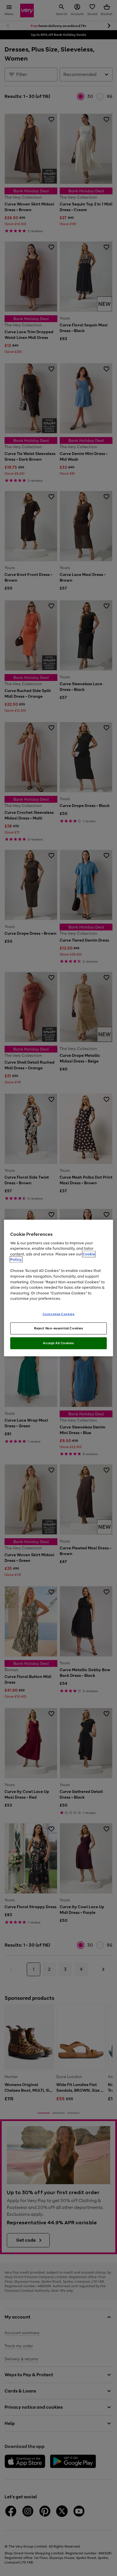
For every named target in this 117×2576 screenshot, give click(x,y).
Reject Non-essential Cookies (59, 1328)
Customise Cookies (59, 1314)
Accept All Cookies (58, 1343)
